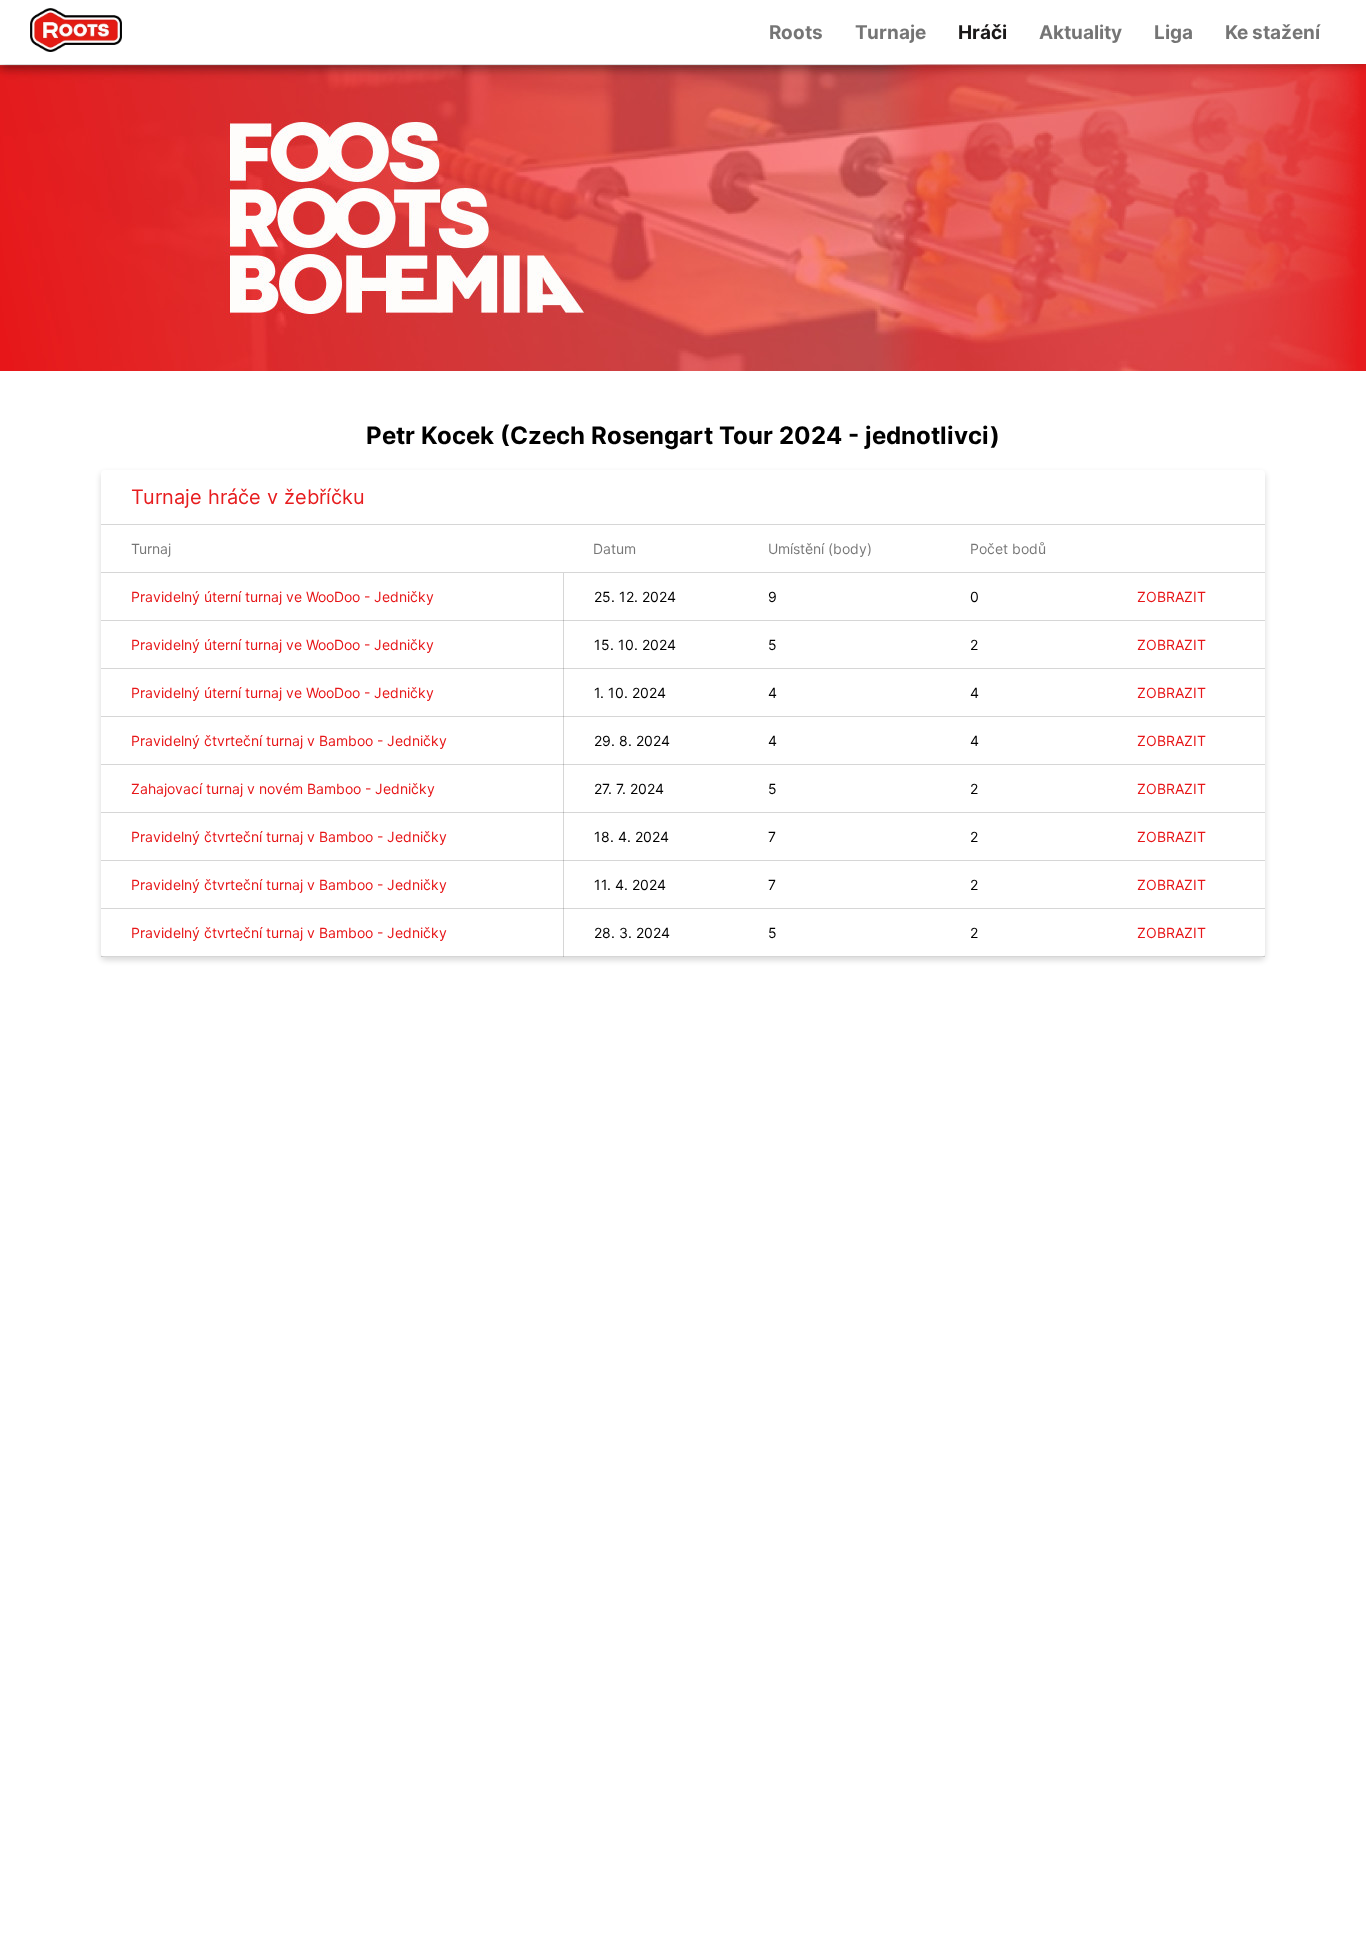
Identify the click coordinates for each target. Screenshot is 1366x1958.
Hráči (982, 32)
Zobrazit (1171, 596)
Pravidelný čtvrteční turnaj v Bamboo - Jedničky (289, 740)
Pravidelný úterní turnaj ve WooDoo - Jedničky (282, 596)
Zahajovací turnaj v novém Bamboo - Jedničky (283, 788)
